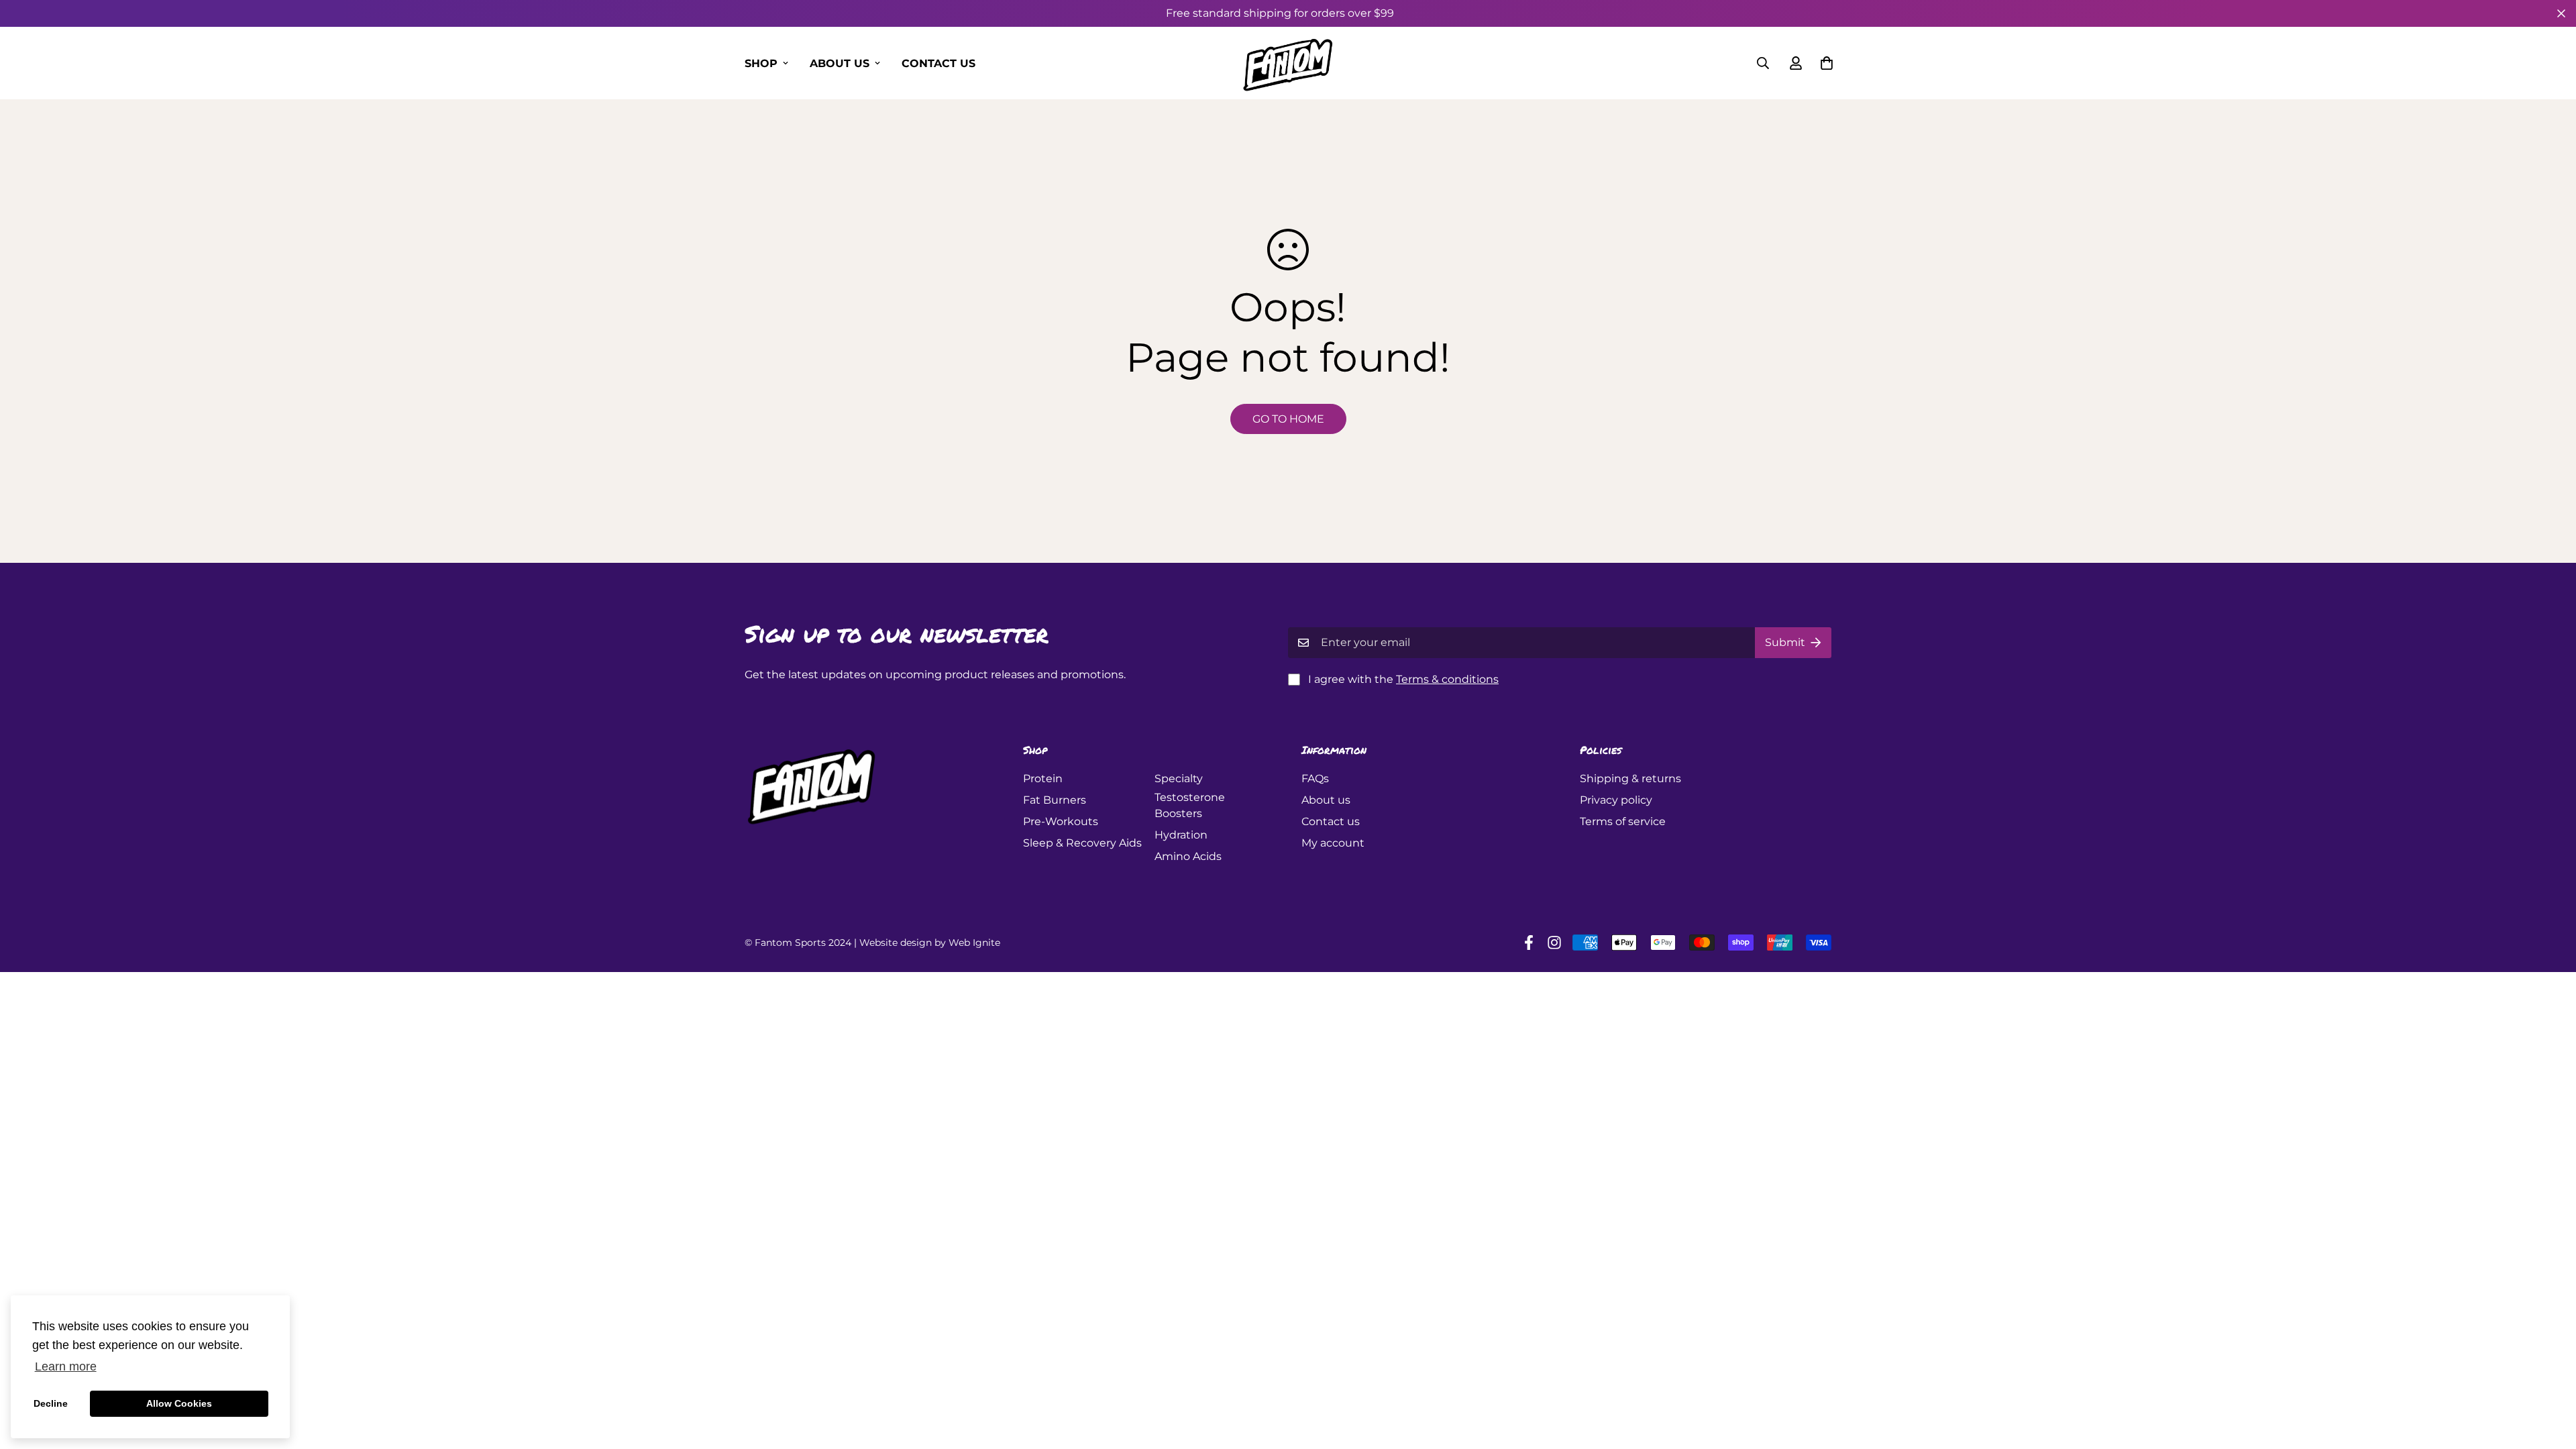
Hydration (1181, 835)
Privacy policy (1616, 800)
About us (840, 63)
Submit (1785, 642)
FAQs (1315, 779)
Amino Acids (1188, 856)
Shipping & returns (1630, 779)
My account (1333, 843)
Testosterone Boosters (1190, 805)
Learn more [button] (66, 1366)
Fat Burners (1055, 800)
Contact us (938, 63)
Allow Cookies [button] (179, 1403)
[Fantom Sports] (1288, 63)
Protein (1043, 779)
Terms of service (1623, 821)
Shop (761, 63)
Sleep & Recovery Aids (1082, 843)
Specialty (1179, 779)
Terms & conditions (1447, 679)
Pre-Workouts (1061, 821)
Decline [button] (51, 1403)
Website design (896, 943)
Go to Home (1288, 419)
